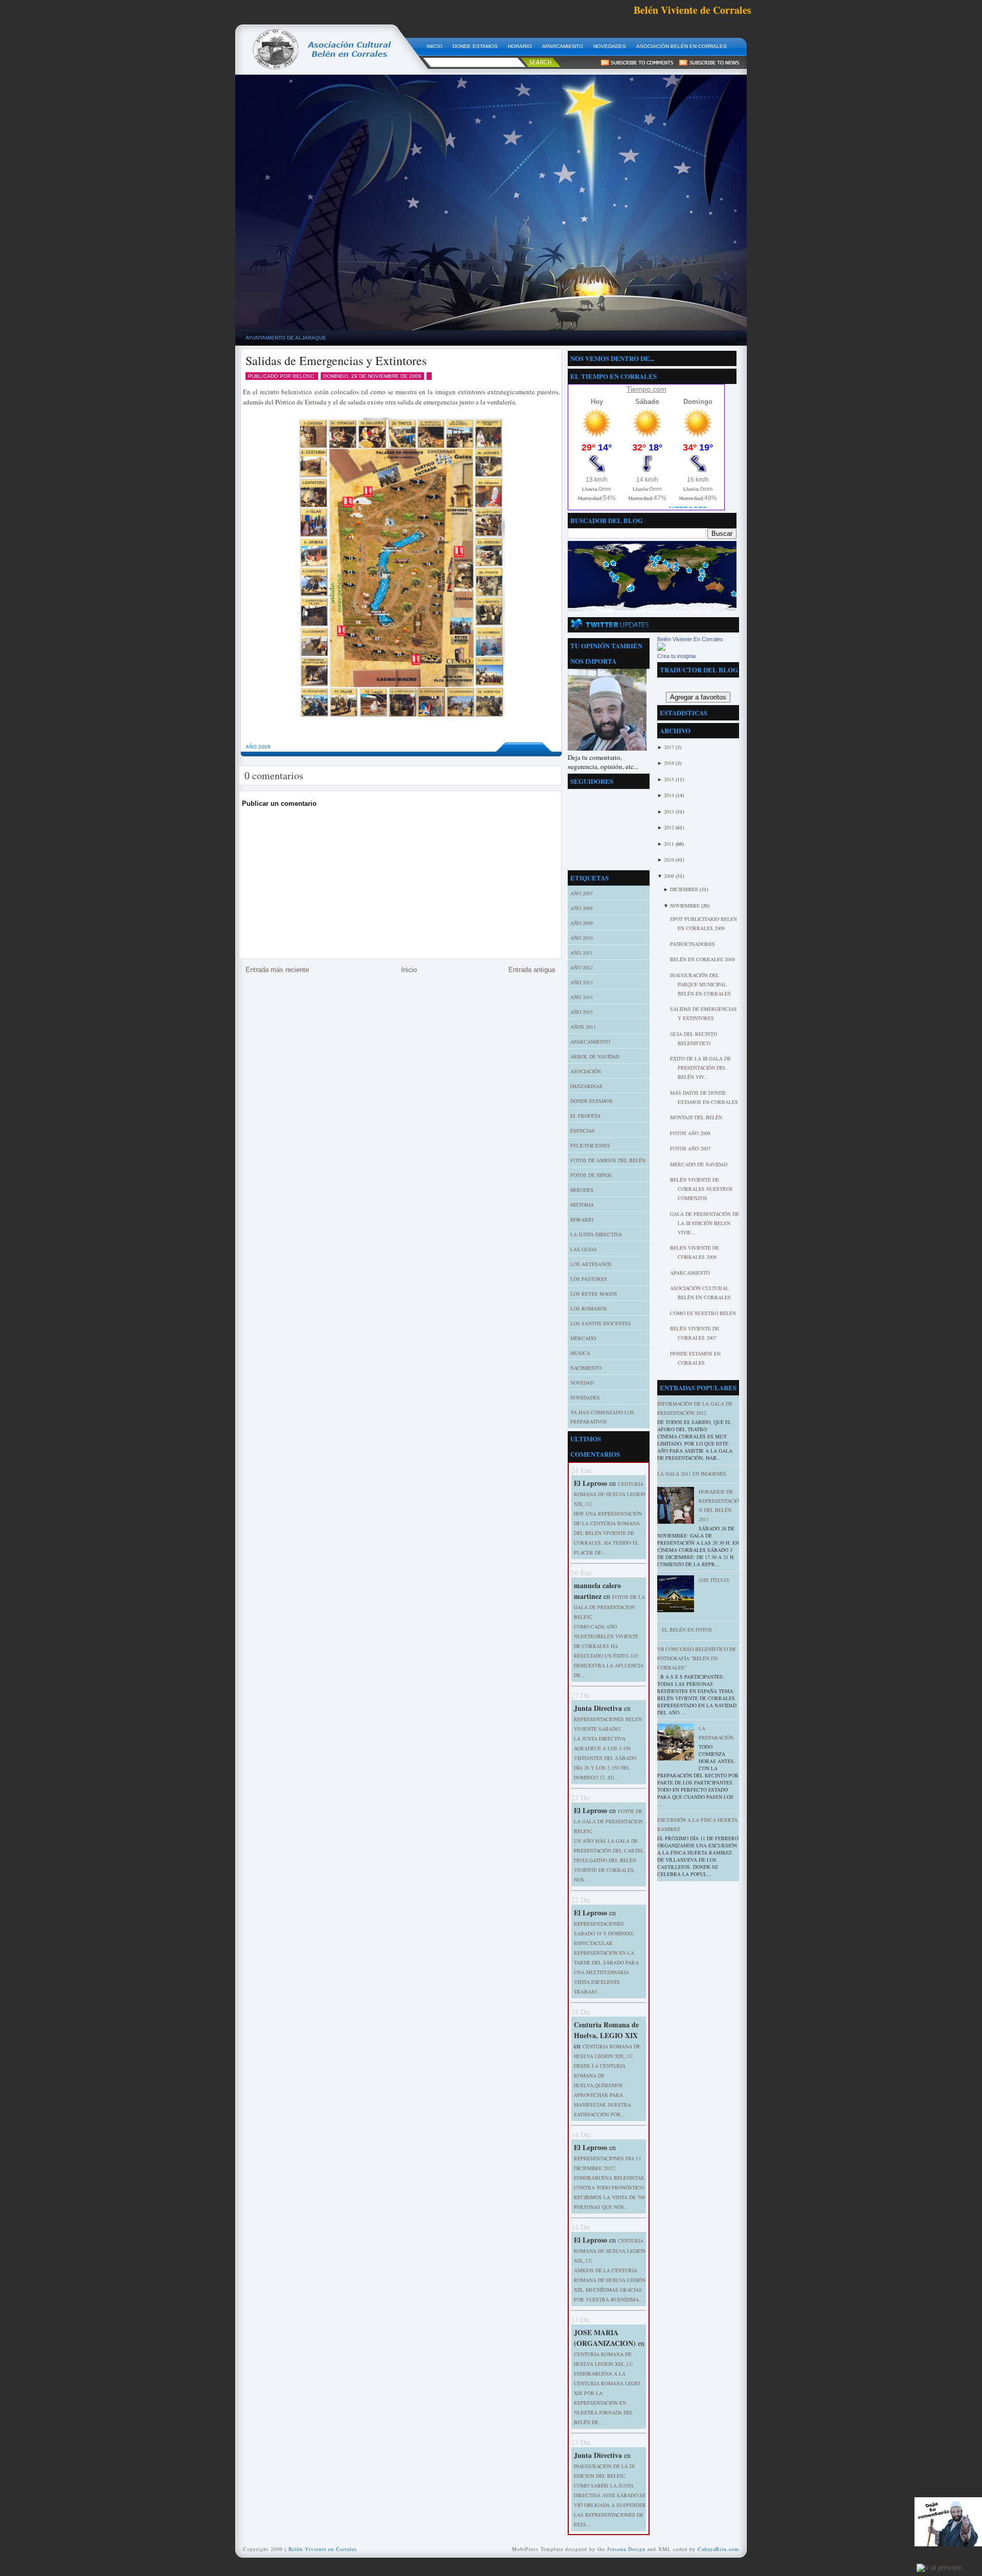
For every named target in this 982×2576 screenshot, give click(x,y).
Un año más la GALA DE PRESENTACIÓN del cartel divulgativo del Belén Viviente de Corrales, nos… (609, 1860)
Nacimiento (586, 1368)
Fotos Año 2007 (690, 1148)
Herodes (582, 1190)
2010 (670, 860)
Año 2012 (582, 967)
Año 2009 (258, 747)
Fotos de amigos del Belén (608, 1160)
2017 (670, 747)
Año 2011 (582, 953)
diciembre (685, 889)
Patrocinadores (693, 944)
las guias (584, 1249)
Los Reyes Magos (594, 1294)
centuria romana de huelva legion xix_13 (610, 1494)
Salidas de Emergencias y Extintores (336, 360)
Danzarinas (586, 1086)
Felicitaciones (590, 1145)
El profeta (585, 1116)
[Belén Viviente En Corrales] (661, 649)
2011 (670, 844)
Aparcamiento (690, 1273)
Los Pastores (589, 1279)
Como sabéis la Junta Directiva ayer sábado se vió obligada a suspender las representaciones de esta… (610, 2505)
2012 (670, 827)
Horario (582, 1219)
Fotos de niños (591, 1175)
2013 (670, 811)
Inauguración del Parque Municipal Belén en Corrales (700, 984)
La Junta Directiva (596, 1234)
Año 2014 (582, 997)
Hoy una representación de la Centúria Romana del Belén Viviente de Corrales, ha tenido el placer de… (608, 1533)
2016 (670, 763)
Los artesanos (591, 1264)
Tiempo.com (646, 389)
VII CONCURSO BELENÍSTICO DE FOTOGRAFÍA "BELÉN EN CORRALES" (697, 1658)
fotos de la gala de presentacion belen (609, 1607)
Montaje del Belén (696, 1117)
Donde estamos (592, 1101)
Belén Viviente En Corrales (690, 639)
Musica (580, 1353)
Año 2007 (582, 893)
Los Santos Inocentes (601, 1323)
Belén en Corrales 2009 (702, 959)
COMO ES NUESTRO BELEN (703, 1313)
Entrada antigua (532, 970)
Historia (582, 1205)
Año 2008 (582, 908)
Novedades (585, 1397)
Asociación (586, 1071)
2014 (670, 795)
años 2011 (583, 1027)
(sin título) (714, 1580)
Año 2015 (582, 1012)
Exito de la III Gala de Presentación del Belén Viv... (700, 1068)
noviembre (686, 906)
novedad (582, 1383)
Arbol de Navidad (595, 1056)
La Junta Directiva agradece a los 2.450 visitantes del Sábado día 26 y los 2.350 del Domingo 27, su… (605, 1758)
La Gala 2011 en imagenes (692, 1474)
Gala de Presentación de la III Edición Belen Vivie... (705, 1223)
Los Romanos (589, 1308)
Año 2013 (582, 982)
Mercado (583, 1338)
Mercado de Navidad (699, 1164)
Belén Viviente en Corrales (323, 2549)
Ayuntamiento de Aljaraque (286, 338)
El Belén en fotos (687, 1630)
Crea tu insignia (676, 656)
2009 (670, 876)
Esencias (583, 1131)
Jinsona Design (626, 2549)
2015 (670, 779)
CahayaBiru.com (718, 2549)
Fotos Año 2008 (690, 1133)
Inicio (409, 970)
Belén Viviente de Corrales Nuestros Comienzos (701, 1189)
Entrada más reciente (277, 970)
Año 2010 (582, 938)
